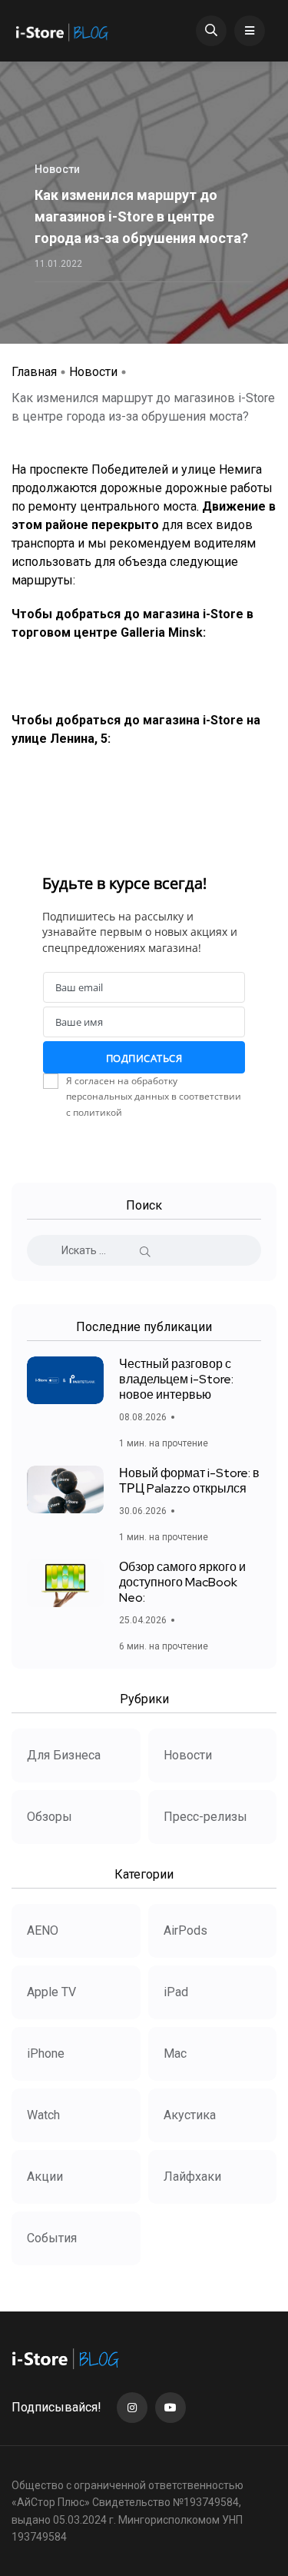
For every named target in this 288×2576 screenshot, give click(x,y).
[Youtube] (170, 2408)
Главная (34, 372)
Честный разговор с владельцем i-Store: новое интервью (176, 1379)
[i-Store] (63, 31)
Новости (93, 372)
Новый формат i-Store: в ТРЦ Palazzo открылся (189, 1481)
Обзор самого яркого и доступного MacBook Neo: (182, 1582)
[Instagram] (132, 2408)
